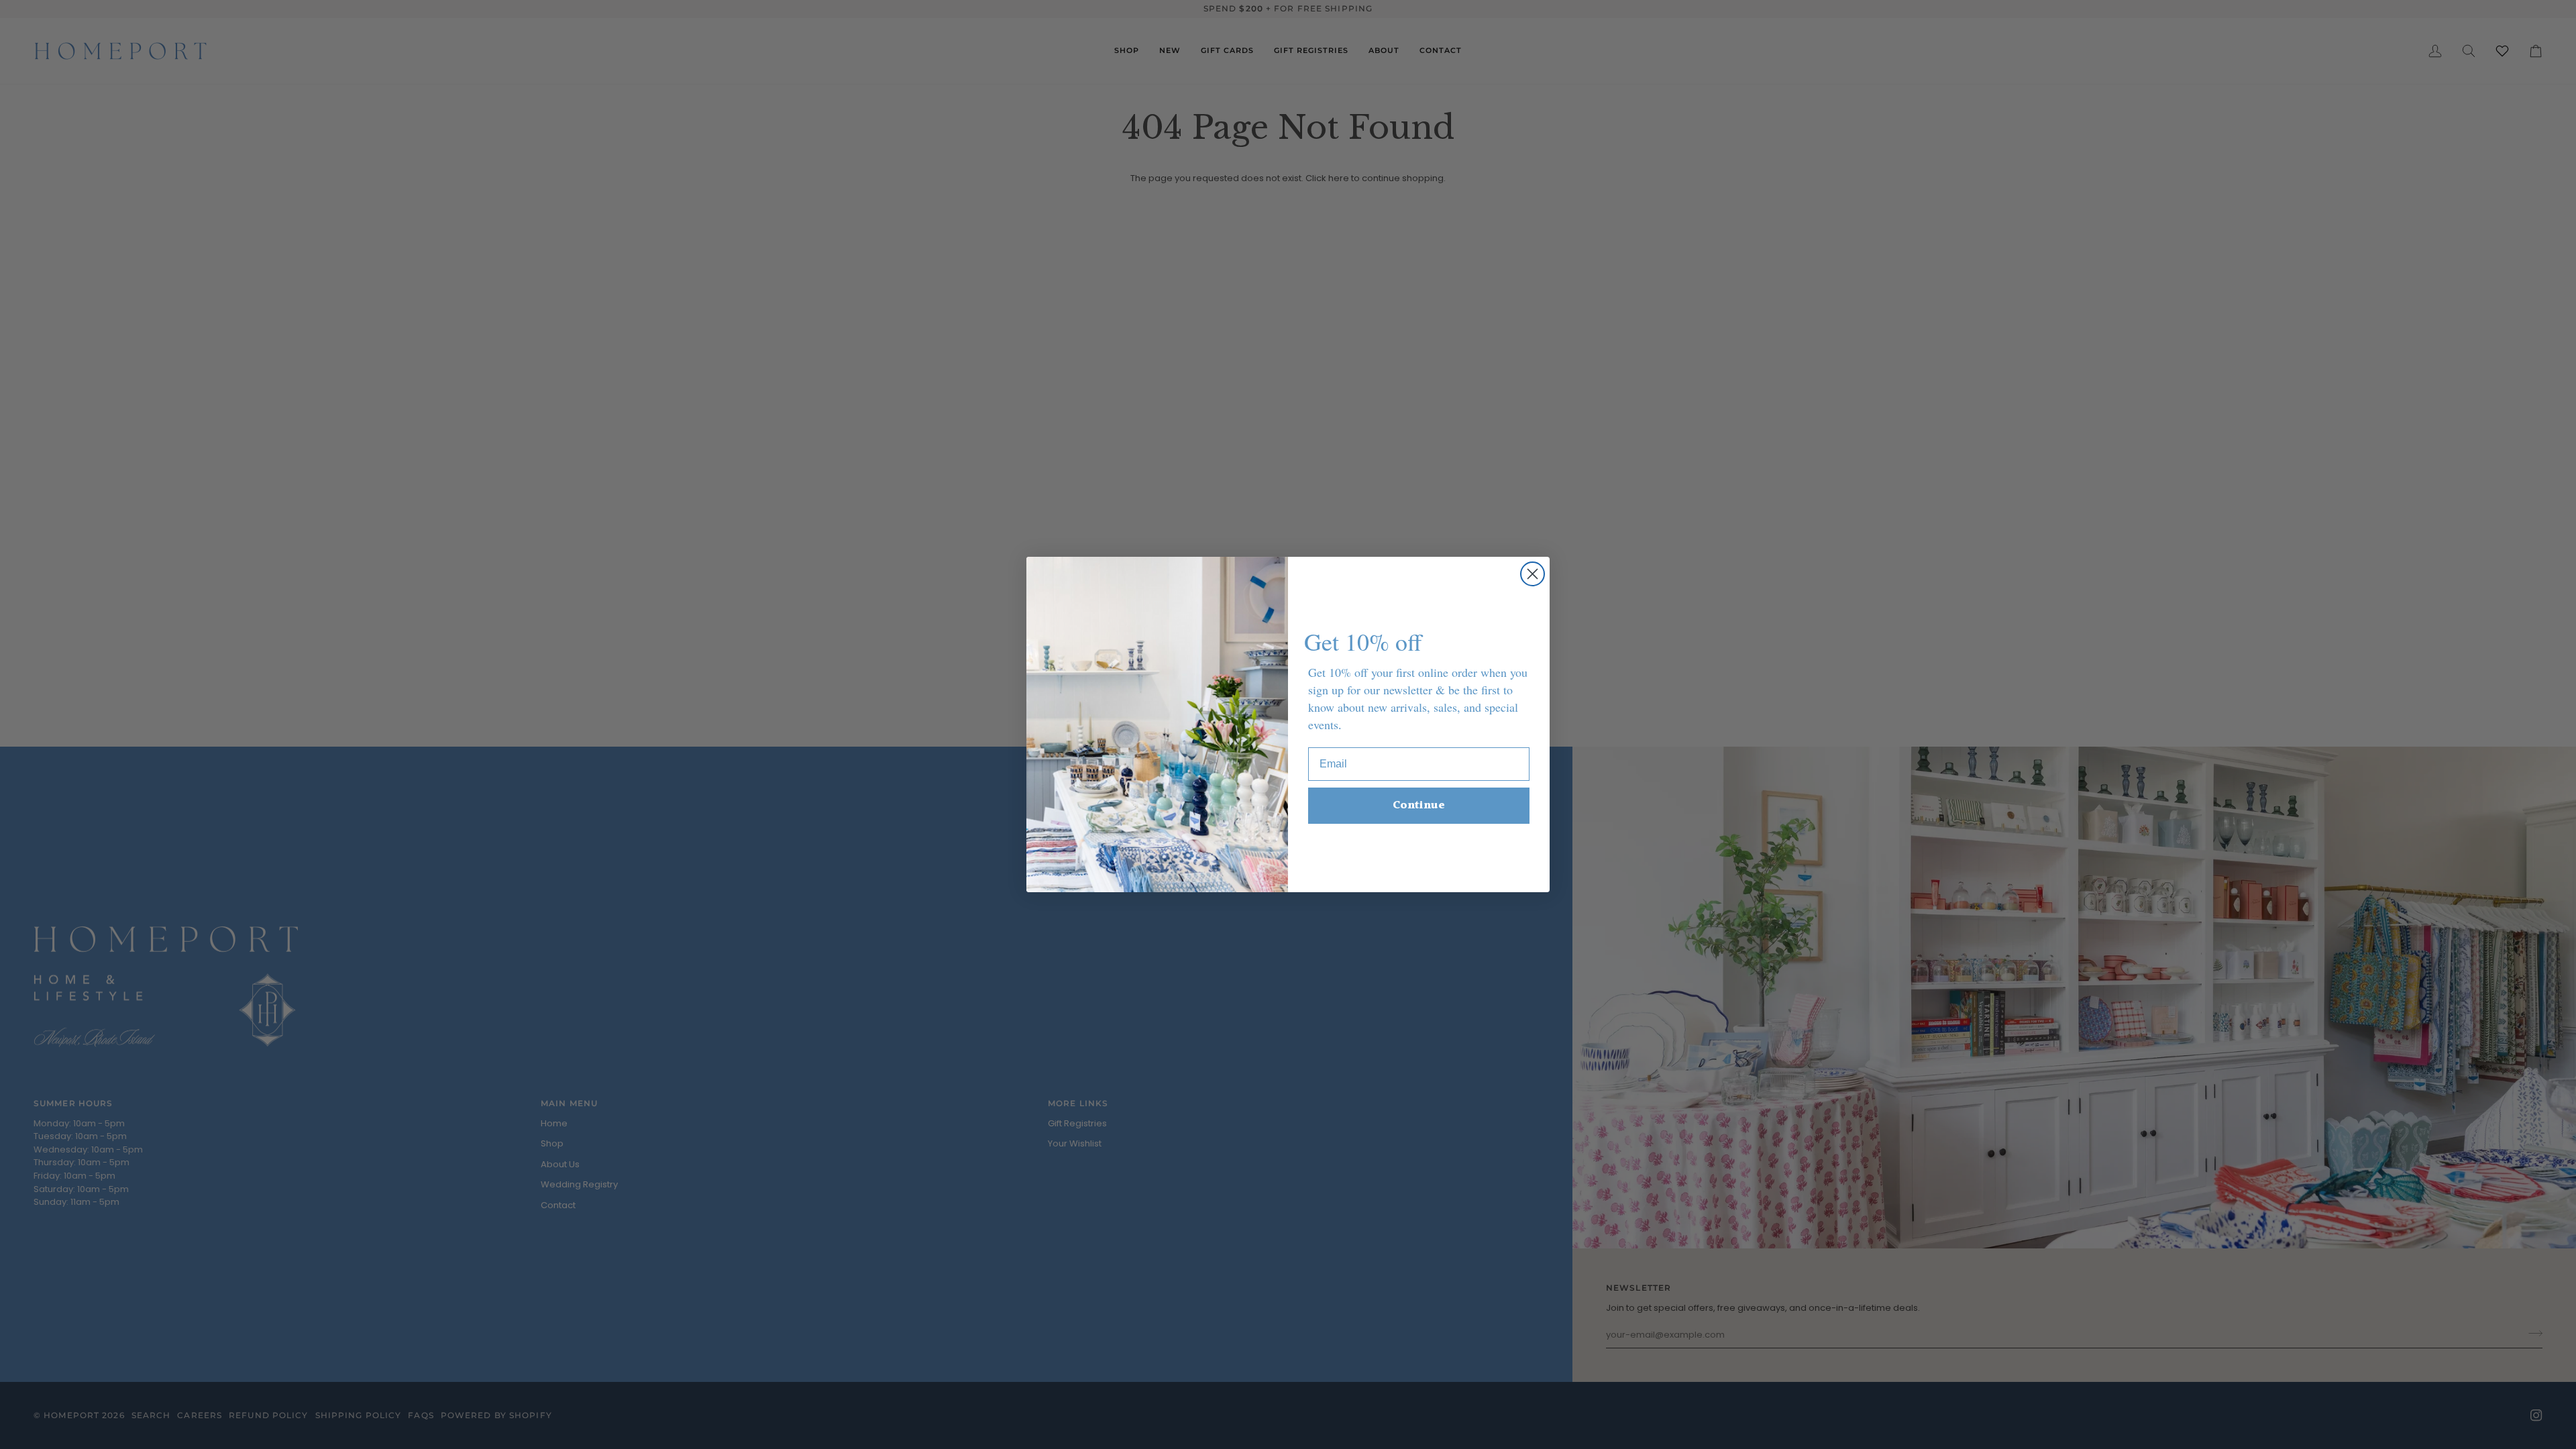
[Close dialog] (1533, 574)
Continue (1419, 805)
